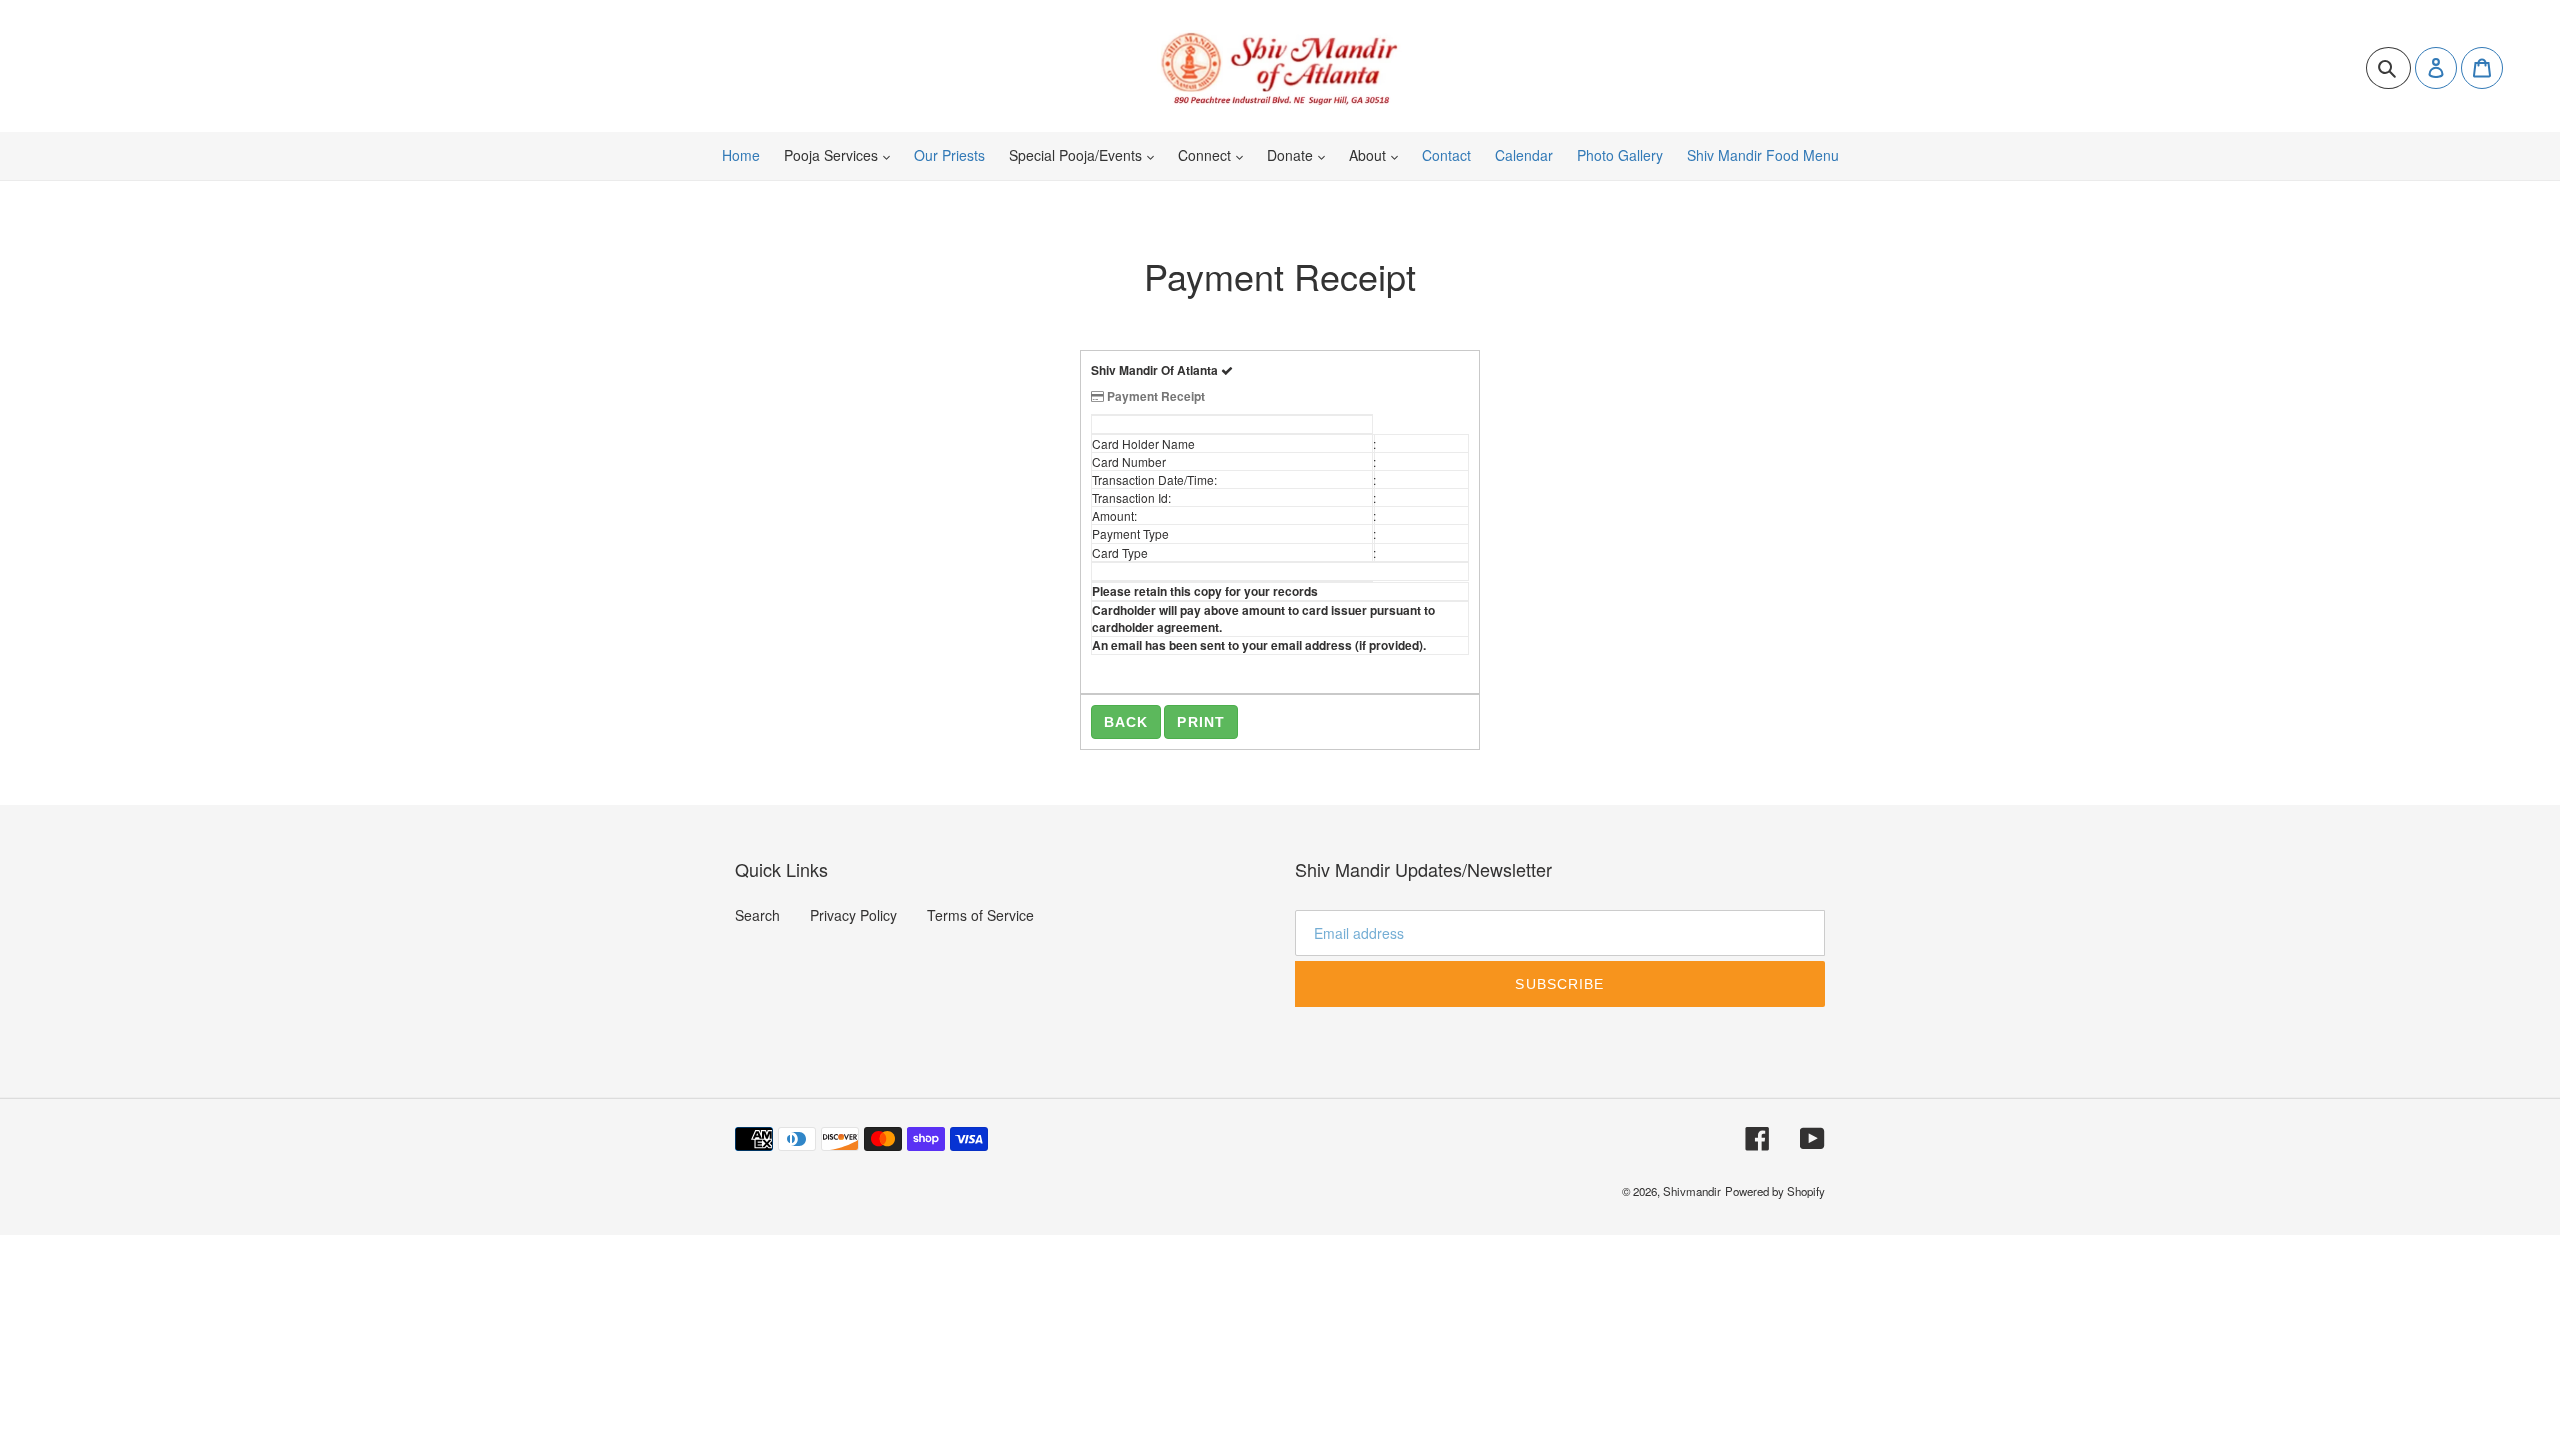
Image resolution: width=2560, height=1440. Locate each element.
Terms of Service (980, 915)
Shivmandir (1692, 1191)
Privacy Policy (853, 915)
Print (1201, 722)
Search (757, 915)
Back (1126, 722)
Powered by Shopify (1775, 1191)
